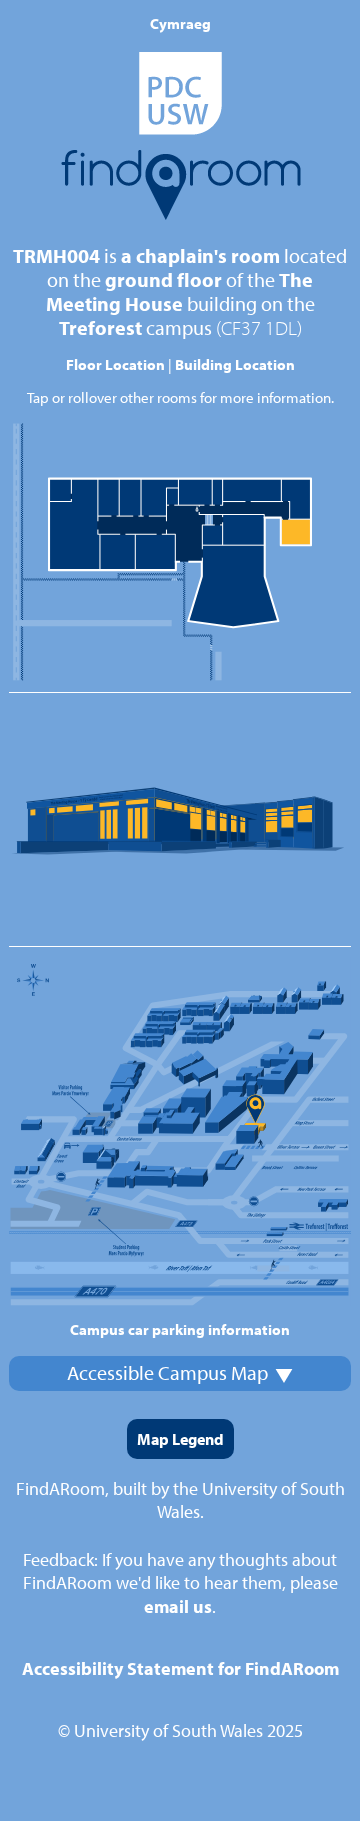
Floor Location (115, 364)
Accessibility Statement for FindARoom (180, 1668)
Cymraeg (180, 23)
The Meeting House (180, 291)
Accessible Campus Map (167, 1372)
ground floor (163, 279)
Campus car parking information (180, 1329)
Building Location (235, 364)
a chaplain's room (200, 255)
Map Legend (180, 1439)
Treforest (100, 327)
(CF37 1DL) (259, 327)
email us (178, 1606)
